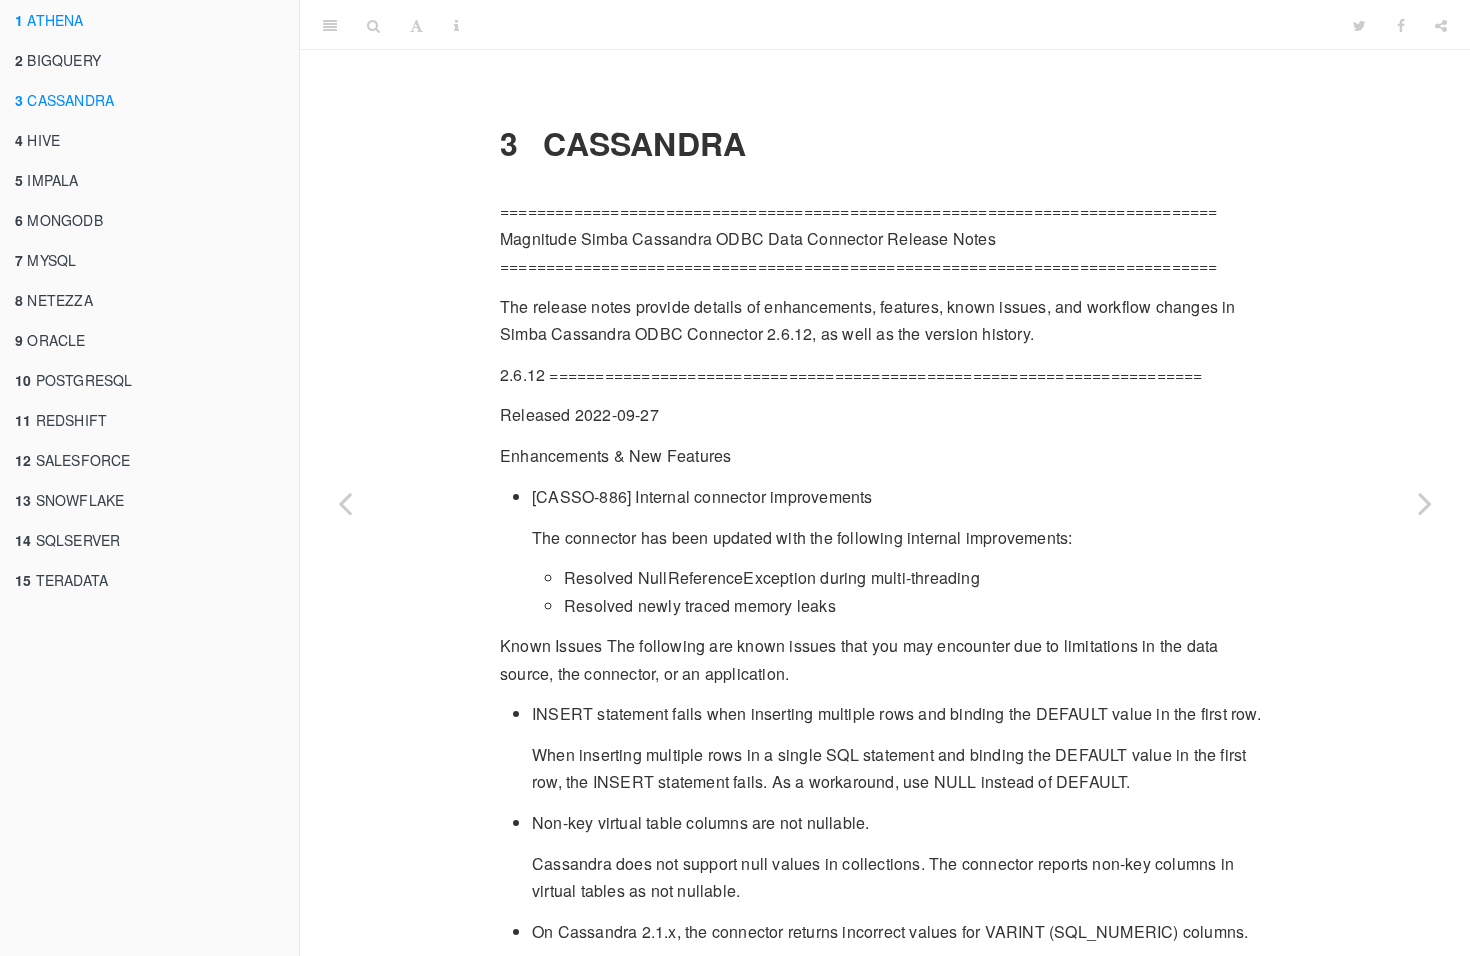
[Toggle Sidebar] (330, 25)
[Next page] (1425, 503)
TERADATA (61, 580)
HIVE (37, 140)
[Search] (373, 25)
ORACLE (50, 340)
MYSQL (45, 260)
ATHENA (49, 20)
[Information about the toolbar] (456, 25)
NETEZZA (54, 300)
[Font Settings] (416, 25)
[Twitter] (1359, 25)
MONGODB (59, 220)
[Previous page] (345, 503)
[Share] (1441, 25)
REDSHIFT (61, 420)
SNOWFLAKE (69, 500)
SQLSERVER (67, 540)
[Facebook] (1401, 25)
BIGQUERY (58, 60)
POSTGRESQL (74, 380)
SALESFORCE (73, 460)
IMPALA (47, 180)
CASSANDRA (64, 100)
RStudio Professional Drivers (906, 24)
